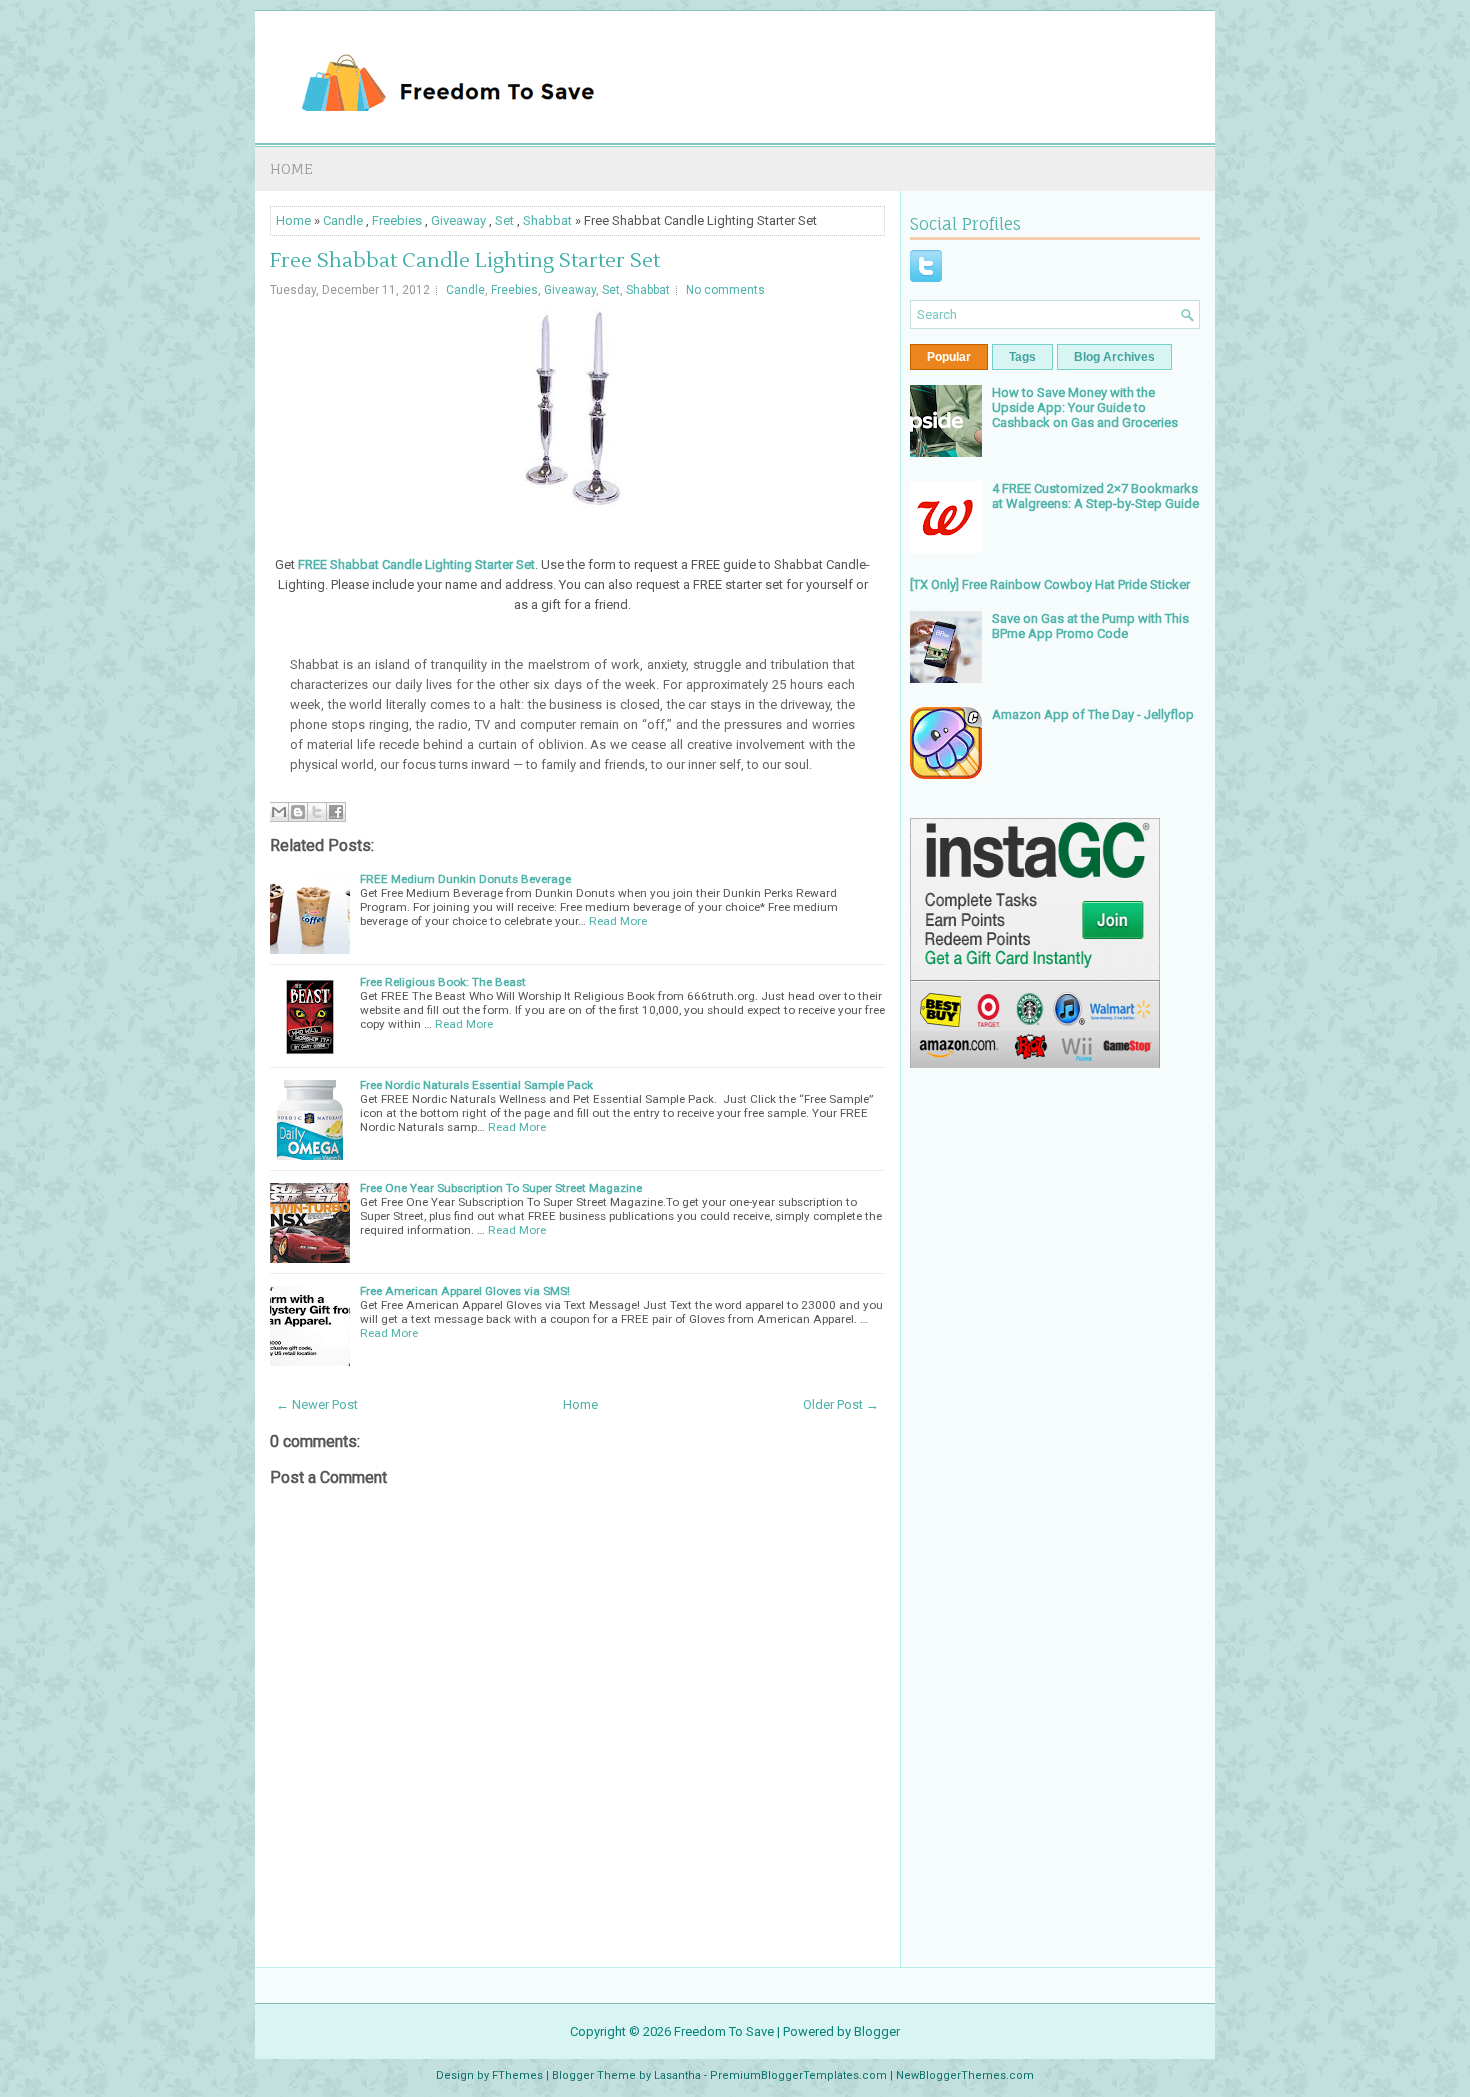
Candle (343, 220)
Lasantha (677, 2075)
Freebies (397, 220)
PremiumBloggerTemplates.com (798, 2075)
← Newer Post (317, 1404)
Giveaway (458, 220)
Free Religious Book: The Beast (443, 982)
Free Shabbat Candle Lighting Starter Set (465, 261)
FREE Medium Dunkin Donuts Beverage (465, 879)
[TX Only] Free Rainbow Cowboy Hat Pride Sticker (1050, 584)
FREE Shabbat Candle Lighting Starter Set (416, 564)
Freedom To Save (724, 2031)
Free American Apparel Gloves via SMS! (465, 1291)
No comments (725, 290)
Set (504, 220)
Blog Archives (1114, 357)
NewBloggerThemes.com (965, 2075)
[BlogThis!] (298, 812)
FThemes (517, 2075)
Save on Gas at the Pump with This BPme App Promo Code (1090, 626)
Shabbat (547, 220)
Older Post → (841, 1404)
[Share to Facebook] (336, 812)
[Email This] (279, 812)
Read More (618, 921)
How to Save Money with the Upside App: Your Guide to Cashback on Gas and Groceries (1085, 407)
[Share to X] (317, 812)
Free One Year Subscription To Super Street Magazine (501, 1188)
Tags (1022, 357)
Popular (949, 357)
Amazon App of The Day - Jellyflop (1093, 714)
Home (291, 168)
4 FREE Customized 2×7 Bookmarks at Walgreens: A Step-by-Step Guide (1095, 496)
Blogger (877, 2031)
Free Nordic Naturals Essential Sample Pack (476, 1085)
